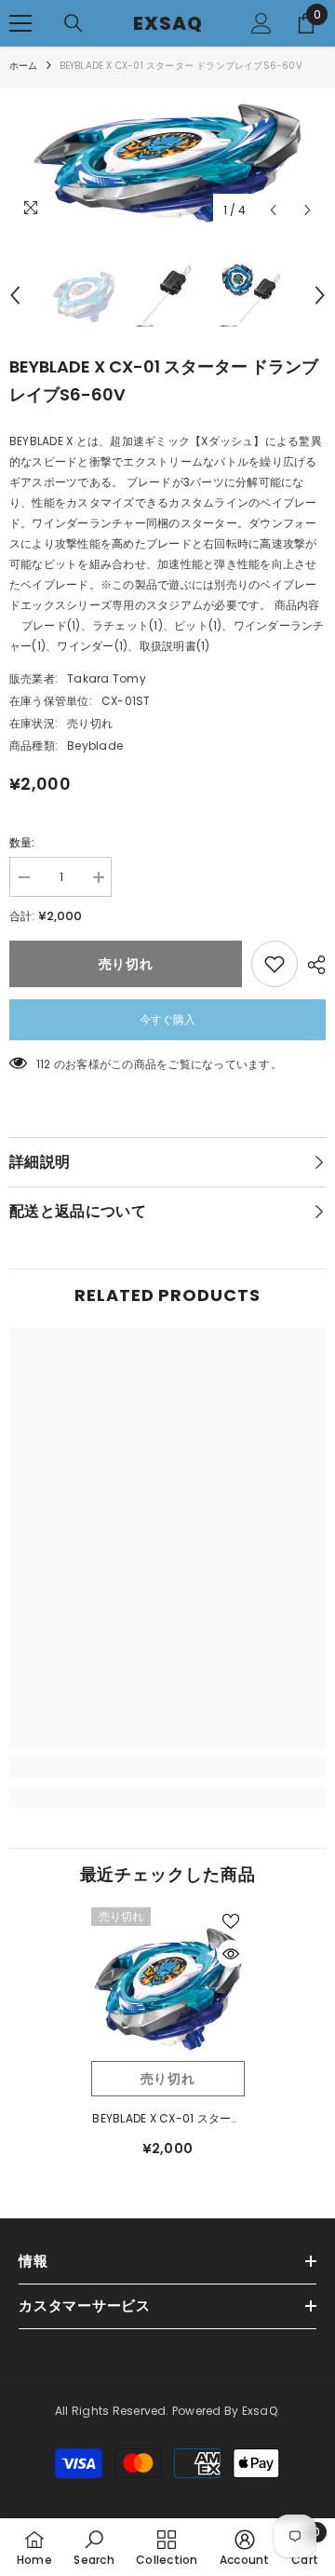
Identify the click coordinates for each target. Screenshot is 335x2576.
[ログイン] (261, 23)
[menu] (20, 23)
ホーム (24, 66)
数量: (22, 842)
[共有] (312, 965)
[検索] (74, 23)
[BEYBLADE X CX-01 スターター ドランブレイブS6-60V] (168, 1984)
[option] (167, 158)
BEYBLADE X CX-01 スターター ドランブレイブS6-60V (167, 2120)
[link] (167, 1767)
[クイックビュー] (231, 1954)
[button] (273, 210)
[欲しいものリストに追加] (275, 964)
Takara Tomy (107, 678)
